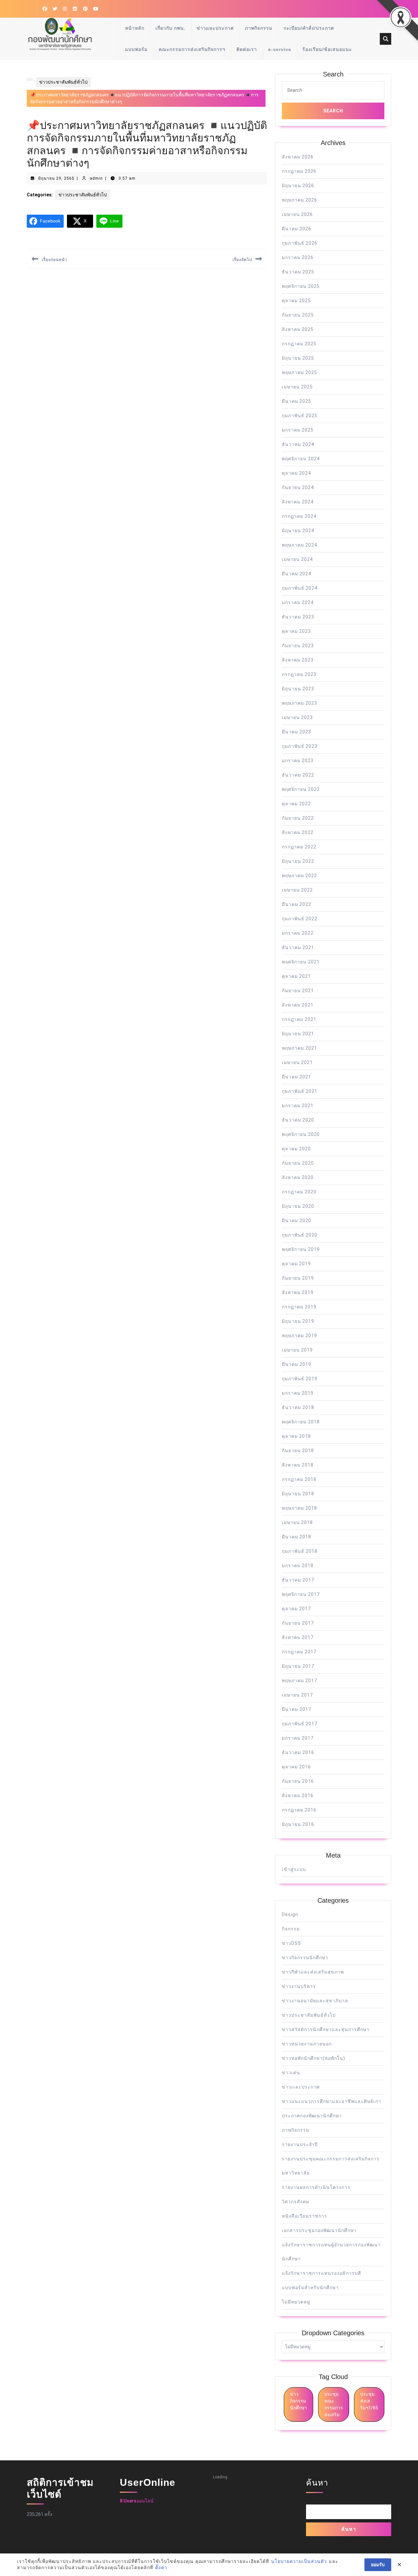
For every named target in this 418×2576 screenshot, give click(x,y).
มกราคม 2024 (298, 602)
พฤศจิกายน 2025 (301, 286)
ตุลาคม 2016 (296, 1767)
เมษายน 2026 (297, 214)
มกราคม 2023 (298, 761)
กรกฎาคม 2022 (299, 847)
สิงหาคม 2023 (298, 660)
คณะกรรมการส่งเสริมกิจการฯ (192, 49)
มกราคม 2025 (298, 430)
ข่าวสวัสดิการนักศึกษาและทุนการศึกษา (326, 2029)
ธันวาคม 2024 (298, 444)
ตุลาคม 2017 (296, 1609)
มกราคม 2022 (298, 933)
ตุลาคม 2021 (296, 976)
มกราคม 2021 (298, 1106)
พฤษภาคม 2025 (299, 372)
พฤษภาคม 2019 (299, 1336)
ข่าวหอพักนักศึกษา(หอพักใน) (313, 2058)
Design (290, 1914)
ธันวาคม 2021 (298, 947)
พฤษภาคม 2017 (299, 1681)
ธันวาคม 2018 (298, 1407)
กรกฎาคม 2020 (299, 1192)
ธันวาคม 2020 (298, 1120)
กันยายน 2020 (298, 1163)
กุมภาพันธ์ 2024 (300, 588)
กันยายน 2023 (298, 646)
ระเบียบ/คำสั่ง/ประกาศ (309, 28)
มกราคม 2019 (298, 1393)
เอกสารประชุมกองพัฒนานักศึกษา (319, 2230)
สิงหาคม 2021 (298, 1005)
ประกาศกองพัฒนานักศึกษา (312, 2116)
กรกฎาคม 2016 (299, 1810)
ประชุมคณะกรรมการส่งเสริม (334, 2404)
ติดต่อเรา (247, 49)
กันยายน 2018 (298, 1451)
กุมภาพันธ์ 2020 (300, 1235)
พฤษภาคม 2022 (299, 876)
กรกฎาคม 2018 (299, 1479)
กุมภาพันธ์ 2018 (300, 1551)
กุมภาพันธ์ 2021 (300, 1091)
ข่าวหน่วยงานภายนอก (307, 2044)
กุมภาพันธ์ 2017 (300, 1724)
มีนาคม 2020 (297, 1221)
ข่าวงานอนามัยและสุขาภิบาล (315, 2001)
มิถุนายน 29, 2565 (56, 178)
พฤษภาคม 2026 (299, 200)
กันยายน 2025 (298, 315)
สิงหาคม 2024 (298, 502)
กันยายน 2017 (298, 1623)
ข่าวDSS (291, 1943)
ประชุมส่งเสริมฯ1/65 (369, 2401)
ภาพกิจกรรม (259, 28)
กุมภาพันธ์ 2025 (300, 416)
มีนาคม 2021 (297, 1077)
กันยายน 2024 (298, 487)
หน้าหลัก (135, 28)
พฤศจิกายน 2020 (301, 1134)
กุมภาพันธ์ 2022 (300, 919)
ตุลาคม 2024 (296, 473)
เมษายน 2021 (297, 1062)
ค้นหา (317, 2483)
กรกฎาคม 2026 (299, 171)
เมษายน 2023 (297, 717)
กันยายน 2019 (298, 1278)
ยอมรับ (378, 2565)
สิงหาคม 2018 (298, 1465)
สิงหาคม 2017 (298, 1637)
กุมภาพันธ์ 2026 (300, 243)
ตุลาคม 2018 (296, 1436)
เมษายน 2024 (297, 559)
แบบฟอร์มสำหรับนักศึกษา (310, 2288)
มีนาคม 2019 (297, 1364)
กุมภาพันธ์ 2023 (300, 746)
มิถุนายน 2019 (298, 1321)
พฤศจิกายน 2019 (301, 1249)
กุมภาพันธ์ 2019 (300, 1379)
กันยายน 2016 (298, 1781)
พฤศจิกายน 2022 (301, 789)
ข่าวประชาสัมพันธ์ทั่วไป (63, 82)
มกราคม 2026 (298, 257)
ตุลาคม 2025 (296, 301)
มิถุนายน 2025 (298, 358)
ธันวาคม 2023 (298, 617)
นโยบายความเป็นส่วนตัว (299, 2561)
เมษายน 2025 (297, 387)
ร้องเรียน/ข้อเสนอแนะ (327, 49)
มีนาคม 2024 (297, 574)
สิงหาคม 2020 (298, 1177)
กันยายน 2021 (298, 991)
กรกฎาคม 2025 (299, 344)
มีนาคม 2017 (297, 1709)
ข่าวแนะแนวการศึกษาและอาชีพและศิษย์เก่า (331, 2101)
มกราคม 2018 (298, 1566)
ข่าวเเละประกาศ (301, 2087)
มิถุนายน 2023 (298, 689)
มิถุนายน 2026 (298, 186)
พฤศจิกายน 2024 (301, 459)
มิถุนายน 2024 (298, 531)
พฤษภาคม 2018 (299, 1508)
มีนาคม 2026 (297, 229)
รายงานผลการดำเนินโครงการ (316, 2187)
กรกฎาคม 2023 (299, 674)
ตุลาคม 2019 (296, 1264)
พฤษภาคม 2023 (299, 703)
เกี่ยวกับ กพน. (170, 28)
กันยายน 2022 (298, 818)
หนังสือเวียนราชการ (305, 2216)
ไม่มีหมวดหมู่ (296, 2302)
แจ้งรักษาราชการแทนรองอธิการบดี (322, 2273)
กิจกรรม (291, 1929)
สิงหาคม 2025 (298, 329)
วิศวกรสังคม (296, 2202)
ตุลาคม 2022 (296, 804)
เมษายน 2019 (297, 1350)
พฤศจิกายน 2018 (301, 1422)
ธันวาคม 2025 (298, 272)
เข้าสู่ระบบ (294, 1869)
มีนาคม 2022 (297, 904)
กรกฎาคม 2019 (299, 1307)
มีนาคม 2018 (297, 1537)
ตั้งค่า (161, 2568)
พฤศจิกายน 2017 (301, 1594)
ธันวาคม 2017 (298, 1580)
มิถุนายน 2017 (298, 1666)
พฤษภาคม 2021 (299, 1048)
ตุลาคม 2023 (296, 631)
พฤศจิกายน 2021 (301, 962)
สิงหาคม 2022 (298, 832)
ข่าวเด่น (291, 2073)
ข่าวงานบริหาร (299, 1986)
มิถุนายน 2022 (298, 861)
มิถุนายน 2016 (298, 1824)
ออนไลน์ (137, 2501)
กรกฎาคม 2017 (299, 1652)
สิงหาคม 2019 (298, 1292)
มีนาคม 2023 (297, 732)
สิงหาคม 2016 (298, 1796)
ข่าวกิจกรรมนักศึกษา (305, 1958)
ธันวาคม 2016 (298, 1752)
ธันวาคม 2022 (298, 775)
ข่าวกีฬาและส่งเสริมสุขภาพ (313, 1972)
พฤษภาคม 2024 (299, 545)
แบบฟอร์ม (136, 49)
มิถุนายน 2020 (298, 1206)
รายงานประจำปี (300, 2144)
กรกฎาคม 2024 (299, 516)
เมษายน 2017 (297, 1695)
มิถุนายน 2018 (298, 1494)
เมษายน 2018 (297, 1522)
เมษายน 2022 (297, 890)
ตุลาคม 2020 (296, 1149)
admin (96, 178)
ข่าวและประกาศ (215, 28)
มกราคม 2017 (298, 1738)
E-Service (280, 49)
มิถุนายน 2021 (298, 1034)
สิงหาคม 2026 (298, 157)
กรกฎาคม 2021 (299, 1019)
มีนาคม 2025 (297, 401)
